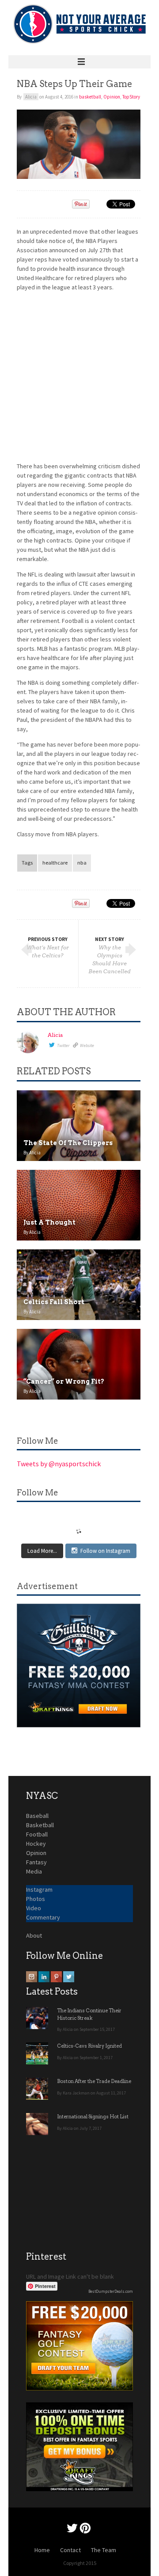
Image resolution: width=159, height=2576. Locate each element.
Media (34, 1871)
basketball (90, 97)
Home (42, 2550)
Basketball (40, 1825)
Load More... (42, 1551)
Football (37, 1834)
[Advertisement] (79, 378)
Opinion (112, 97)
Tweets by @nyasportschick (59, 1464)
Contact (70, 2550)
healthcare (55, 863)
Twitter (63, 1045)
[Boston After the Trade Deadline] (37, 2089)
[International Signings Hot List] (37, 2124)
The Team (104, 2550)
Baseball (37, 1816)
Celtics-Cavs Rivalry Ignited (89, 2046)
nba (82, 863)
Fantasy (36, 1862)
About (34, 1935)
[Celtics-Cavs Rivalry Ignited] (37, 2053)
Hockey (36, 1844)
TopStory (131, 97)
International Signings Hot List (93, 2117)
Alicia (55, 1035)
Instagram (39, 1889)
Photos (36, 1899)
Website (87, 1045)
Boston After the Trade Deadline (94, 2081)
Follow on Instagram (105, 1551)
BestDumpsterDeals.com (111, 2291)
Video (34, 1908)
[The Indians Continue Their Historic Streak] (37, 2018)
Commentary (43, 1917)
